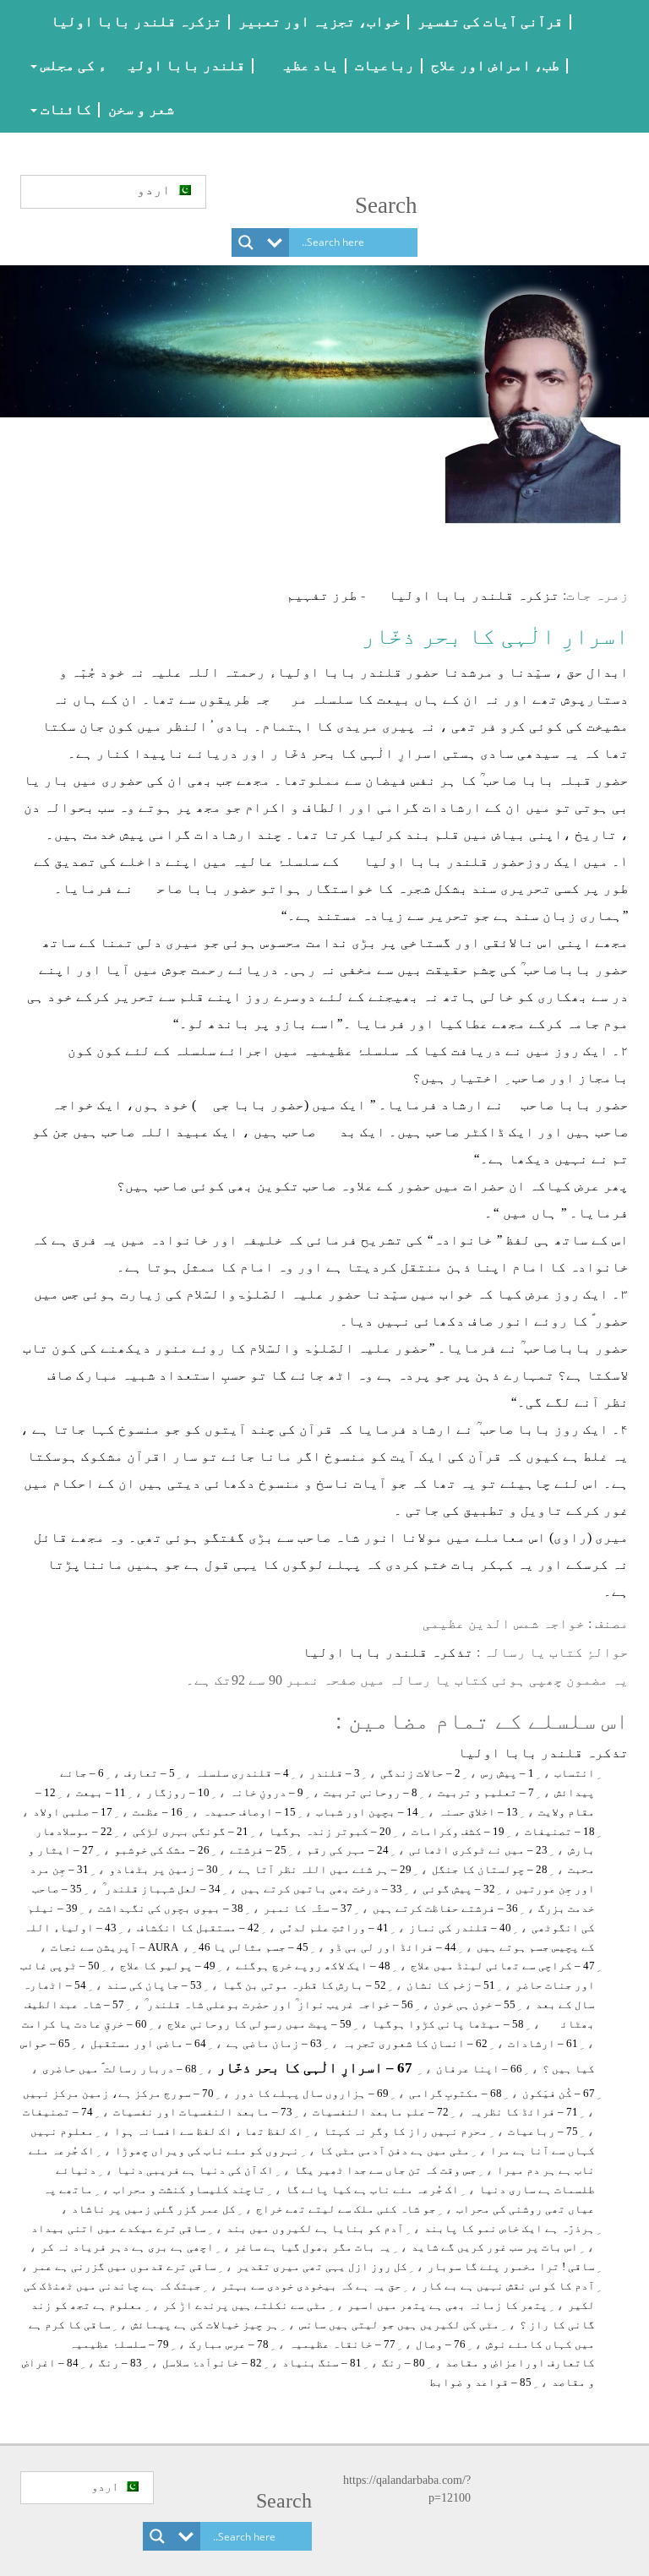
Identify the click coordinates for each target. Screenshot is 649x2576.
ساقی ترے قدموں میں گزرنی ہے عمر (124, 2266)
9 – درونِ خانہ (267, 1792)
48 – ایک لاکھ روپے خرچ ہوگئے (313, 1966)
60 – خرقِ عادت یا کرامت (85, 2024)
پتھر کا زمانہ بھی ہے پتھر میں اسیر (447, 2305)
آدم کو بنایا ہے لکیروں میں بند (315, 2228)
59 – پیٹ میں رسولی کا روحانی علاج (259, 2024)
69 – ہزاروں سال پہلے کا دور (311, 2093)
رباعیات (384, 65)
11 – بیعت (101, 1792)
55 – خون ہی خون (474, 2004)
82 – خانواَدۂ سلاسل (212, 2363)
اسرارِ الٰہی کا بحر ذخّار (495, 636)
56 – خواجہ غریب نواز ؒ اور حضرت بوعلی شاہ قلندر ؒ (279, 2004)
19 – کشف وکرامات (458, 1831)
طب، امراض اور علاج (495, 65)
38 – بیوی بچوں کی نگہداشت (171, 1908)
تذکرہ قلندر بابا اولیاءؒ (378, 1652)
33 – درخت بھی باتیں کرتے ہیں (322, 1889)
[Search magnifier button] (246, 242)
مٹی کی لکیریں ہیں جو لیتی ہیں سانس (399, 2325)
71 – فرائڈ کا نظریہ (524, 2112)
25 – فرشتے (258, 1850)
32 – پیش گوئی (459, 1889)
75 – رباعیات (543, 2131)
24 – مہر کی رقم (348, 1850)
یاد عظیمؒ (300, 65)
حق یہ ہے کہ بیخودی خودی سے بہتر (311, 2286)
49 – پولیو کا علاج (168, 1966)
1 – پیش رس (507, 1773)
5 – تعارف (150, 1773)
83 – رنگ (120, 2363)
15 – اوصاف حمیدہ (249, 1812)
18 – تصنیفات (560, 1831)
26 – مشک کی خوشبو (162, 1850)
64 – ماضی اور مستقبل (148, 2043)
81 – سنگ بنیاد (322, 2363)
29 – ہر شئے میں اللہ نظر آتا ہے (325, 1869)
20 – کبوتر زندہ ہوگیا (330, 1831)
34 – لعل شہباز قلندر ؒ (161, 1889)
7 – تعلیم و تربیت (486, 1792)
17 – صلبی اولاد (73, 1812)
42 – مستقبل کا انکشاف (198, 1928)
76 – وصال (441, 2344)
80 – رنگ (404, 2363)
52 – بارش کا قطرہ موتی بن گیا (304, 1985)
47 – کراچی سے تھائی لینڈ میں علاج (503, 1966)
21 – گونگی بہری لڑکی (191, 1831)
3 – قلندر (335, 1773)
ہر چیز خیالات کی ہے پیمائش (205, 2325)
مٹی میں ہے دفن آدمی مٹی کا (395, 2151)
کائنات (64, 109)
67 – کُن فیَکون (559, 2093)
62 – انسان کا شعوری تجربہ (415, 2043)
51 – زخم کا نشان (451, 1985)
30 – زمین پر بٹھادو (164, 1869)
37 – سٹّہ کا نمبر (308, 1908)
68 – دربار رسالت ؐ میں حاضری (120, 2069)
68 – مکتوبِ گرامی (455, 2093)
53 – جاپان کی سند (154, 1985)
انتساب (575, 1773)
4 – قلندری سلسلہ (242, 1773)
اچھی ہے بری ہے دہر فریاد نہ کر (127, 2247)
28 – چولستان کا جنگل (490, 1869)
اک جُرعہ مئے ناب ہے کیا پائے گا (372, 2189)
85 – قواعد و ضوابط (480, 2382)
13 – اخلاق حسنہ (478, 1812)
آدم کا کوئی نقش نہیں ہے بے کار (508, 2286)
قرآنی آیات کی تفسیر (490, 22)
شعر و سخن (141, 109)
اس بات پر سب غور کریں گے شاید (495, 2247)
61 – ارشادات (543, 2043)
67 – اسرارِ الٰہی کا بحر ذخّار (315, 2068)
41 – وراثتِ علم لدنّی (334, 1928)
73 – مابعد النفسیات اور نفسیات (203, 2112)
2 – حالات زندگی (420, 1773)
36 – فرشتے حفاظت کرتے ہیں (445, 1908)
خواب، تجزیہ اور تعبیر (319, 22)
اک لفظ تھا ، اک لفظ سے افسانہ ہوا (209, 2131)
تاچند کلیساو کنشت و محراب (189, 2189)
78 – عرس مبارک (229, 2344)
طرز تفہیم (322, 595)
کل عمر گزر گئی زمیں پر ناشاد (154, 2209)
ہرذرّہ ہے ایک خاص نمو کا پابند (510, 2228)
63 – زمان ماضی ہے (274, 2043)
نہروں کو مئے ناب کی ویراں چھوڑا (207, 2151)
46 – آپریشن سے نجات (131, 1947)
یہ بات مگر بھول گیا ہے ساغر (313, 2247)
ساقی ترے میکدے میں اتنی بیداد (119, 2228)
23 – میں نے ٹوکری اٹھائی (478, 1850)
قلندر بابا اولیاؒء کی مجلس (141, 65)
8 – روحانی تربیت (371, 1792)
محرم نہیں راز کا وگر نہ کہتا (406, 2131)
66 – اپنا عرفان (479, 2069)
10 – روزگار (178, 1792)
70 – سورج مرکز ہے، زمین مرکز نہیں (118, 2093)
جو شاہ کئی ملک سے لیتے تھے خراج (346, 2209)
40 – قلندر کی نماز (460, 1928)
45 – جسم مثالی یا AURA (228, 1947)
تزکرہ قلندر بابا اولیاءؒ (125, 22)
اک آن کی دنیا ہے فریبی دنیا (195, 2170)
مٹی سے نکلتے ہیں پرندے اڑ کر (245, 2305)
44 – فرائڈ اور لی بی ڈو (393, 1947)
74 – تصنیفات (58, 2112)
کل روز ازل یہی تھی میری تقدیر (322, 2266)
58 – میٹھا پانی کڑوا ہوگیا (448, 2024)
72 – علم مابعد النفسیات (381, 2112)
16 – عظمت (158, 1812)
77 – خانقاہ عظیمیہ (342, 2344)
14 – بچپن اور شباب (367, 1812)
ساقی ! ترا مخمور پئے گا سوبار (511, 2266)
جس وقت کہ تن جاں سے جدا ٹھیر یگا (385, 2170)
